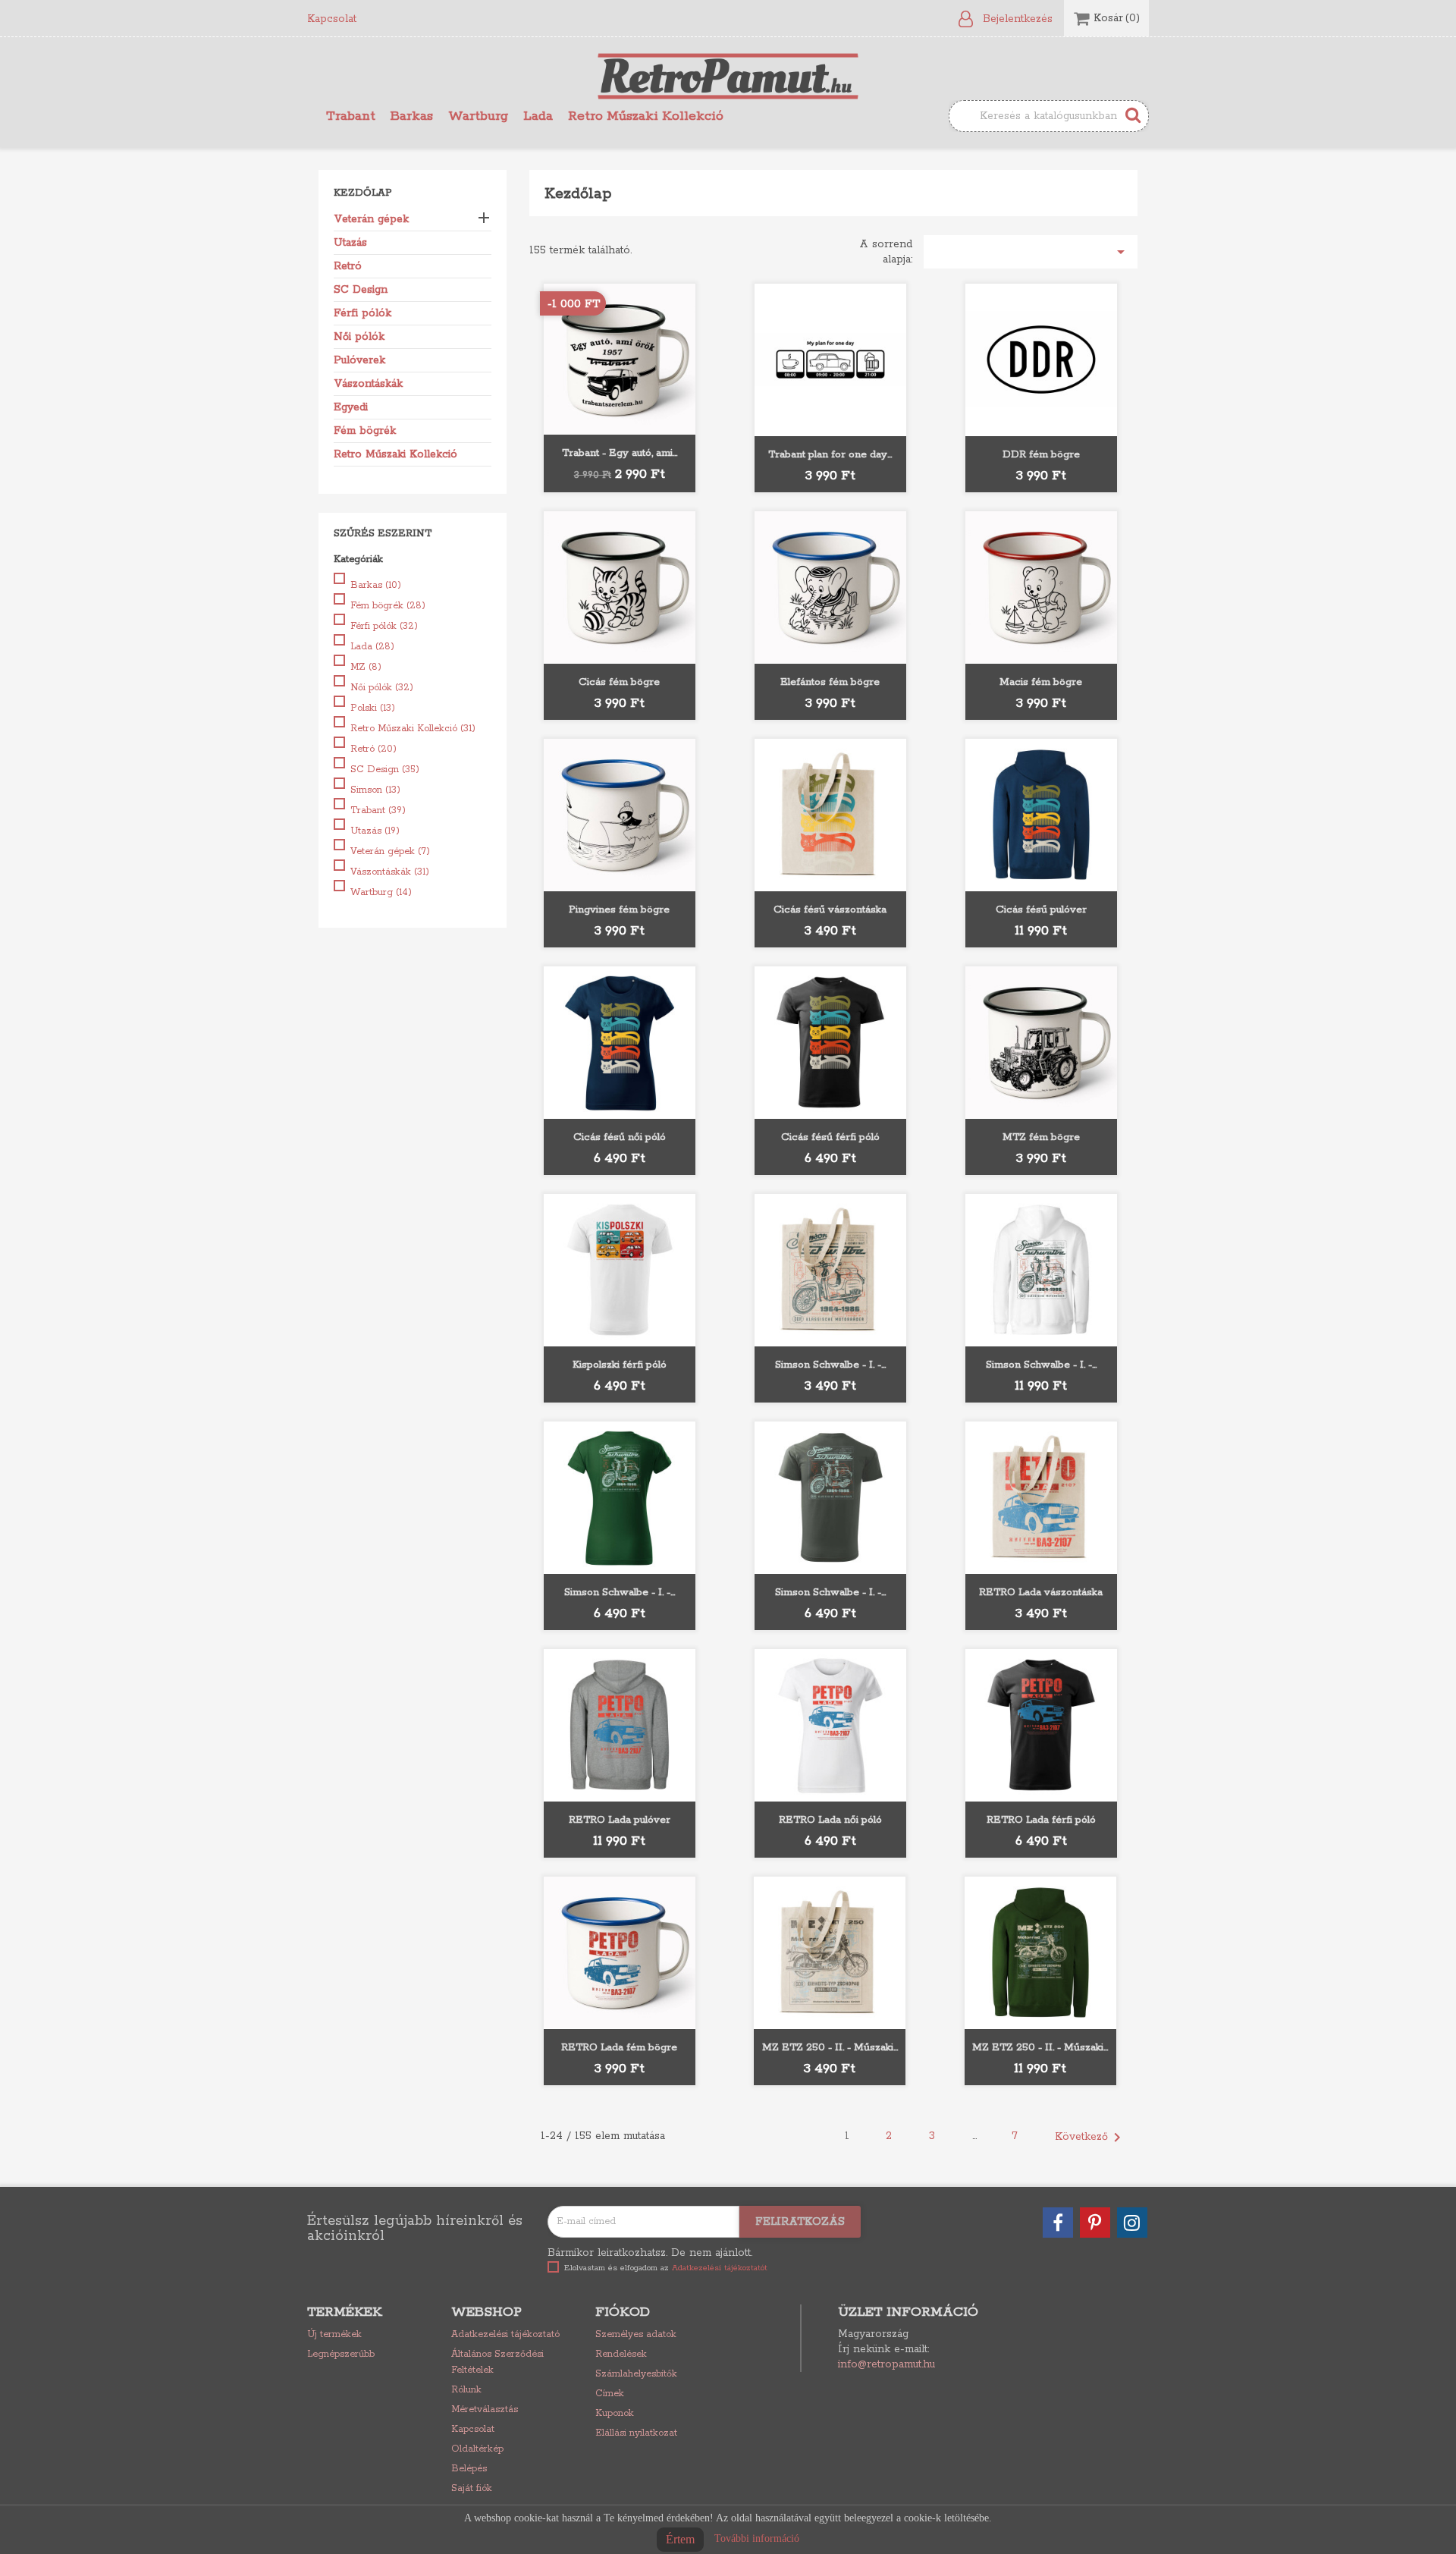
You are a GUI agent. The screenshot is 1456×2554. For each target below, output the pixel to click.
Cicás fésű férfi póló (830, 1137)
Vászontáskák (368, 384)
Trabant (351, 116)
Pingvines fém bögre (619, 910)
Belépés (469, 2469)
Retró (348, 266)
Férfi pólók (362, 313)
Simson (375, 790)
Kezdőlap (363, 193)
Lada (538, 116)
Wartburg (478, 116)
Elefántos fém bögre (830, 682)
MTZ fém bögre (1041, 1137)
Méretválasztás (485, 2409)
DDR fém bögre (1041, 455)
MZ (366, 667)
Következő (1090, 2138)
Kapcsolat (332, 19)
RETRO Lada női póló (830, 1820)
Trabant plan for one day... (830, 455)
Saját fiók (472, 2488)
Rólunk (466, 2390)
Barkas (412, 116)
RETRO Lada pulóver (620, 1820)
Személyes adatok (636, 2334)
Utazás (350, 243)
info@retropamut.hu (886, 2364)
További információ (757, 2538)
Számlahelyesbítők (636, 2374)
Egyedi (351, 407)
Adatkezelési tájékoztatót (720, 2268)
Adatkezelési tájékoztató (505, 2334)
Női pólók (359, 337)
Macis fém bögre (1041, 682)
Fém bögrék (365, 431)
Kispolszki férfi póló (620, 1365)
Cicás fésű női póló (620, 1137)
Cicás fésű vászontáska (830, 910)
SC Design (361, 290)
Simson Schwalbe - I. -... (830, 1365)
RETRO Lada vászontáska (1041, 1593)
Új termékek (334, 2334)
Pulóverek (359, 360)
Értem (680, 2539)
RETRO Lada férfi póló (1041, 1820)
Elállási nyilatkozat (636, 2433)
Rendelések (621, 2354)
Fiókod (623, 2312)
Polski (373, 708)
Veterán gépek (371, 219)
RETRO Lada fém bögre (619, 2048)
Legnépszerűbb (341, 2354)
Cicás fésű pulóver (1041, 910)
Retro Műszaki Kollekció (646, 116)
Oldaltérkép (477, 2449)
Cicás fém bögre (619, 682)
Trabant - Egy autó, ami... (620, 453)
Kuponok (615, 2413)
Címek (610, 2394)
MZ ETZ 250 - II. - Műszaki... (830, 2048)
